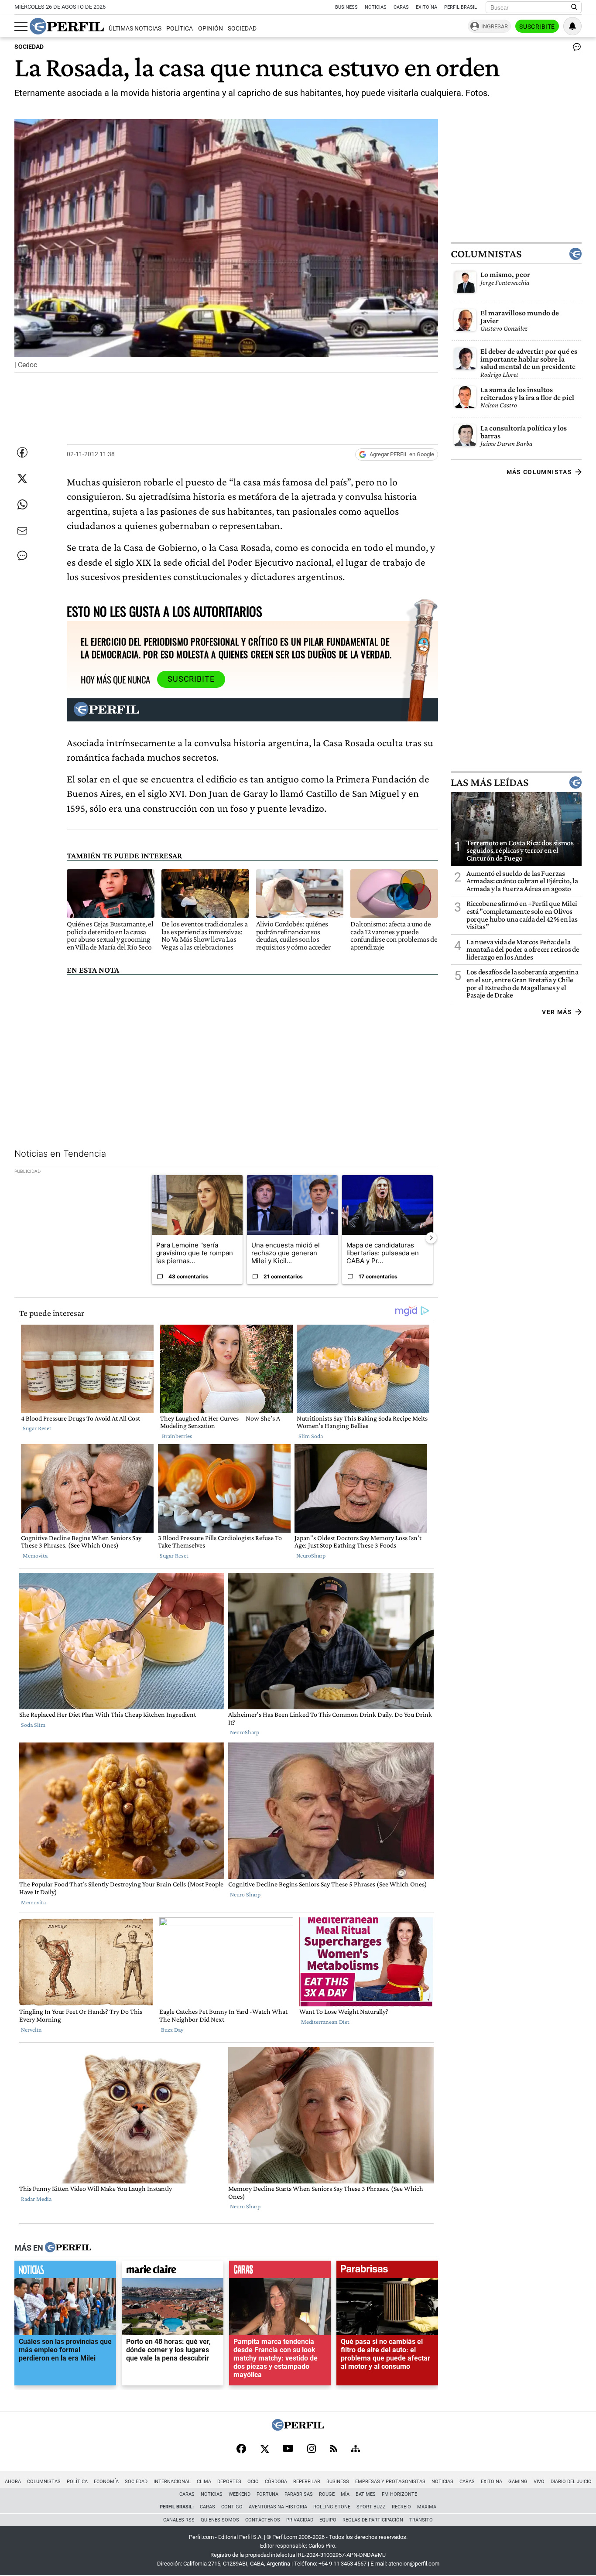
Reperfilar (307, 2482)
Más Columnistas (539, 472)
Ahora (13, 2482)
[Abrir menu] (21, 27)
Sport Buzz (371, 2507)
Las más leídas (490, 782)
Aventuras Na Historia (278, 2507)
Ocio (253, 2482)
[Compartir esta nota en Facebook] (22, 452)
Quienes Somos (220, 2520)
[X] (264, 2450)
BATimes (366, 2494)
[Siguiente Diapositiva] (431, 1238)
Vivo (539, 2482)
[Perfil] (68, 2248)
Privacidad (300, 2520)
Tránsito (421, 2520)
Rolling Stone (332, 2507)
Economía (106, 2482)
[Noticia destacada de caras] (280, 2272)
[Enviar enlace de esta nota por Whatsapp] (22, 505)
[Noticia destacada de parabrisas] (387, 2272)
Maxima (427, 2507)
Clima (204, 2482)
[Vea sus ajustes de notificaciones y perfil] (572, 26)
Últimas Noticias (135, 29)
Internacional (172, 2482)
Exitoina (492, 2482)
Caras (401, 7)
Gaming (518, 2482)
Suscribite (537, 27)
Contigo (232, 2507)
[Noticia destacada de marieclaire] (173, 2272)
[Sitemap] (356, 2450)
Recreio (401, 2507)
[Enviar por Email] (22, 531)
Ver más (557, 1011)
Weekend (240, 2494)
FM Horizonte (399, 2494)
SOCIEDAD (29, 47)
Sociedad (242, 29)
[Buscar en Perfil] (574, 7)
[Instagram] (312, 2450)
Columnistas (486, 254)
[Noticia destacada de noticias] (65, 2272)
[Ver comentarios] (575, 49)
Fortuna (267, 2494)
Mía (345, 2494)
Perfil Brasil (461, 7)
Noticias (376, 7)
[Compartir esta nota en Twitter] (22, 478)
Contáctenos (263, 2520)
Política (180, 29)
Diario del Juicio (571, 2482)
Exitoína (426, 7)
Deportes (229, 2482)
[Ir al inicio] (67, 26)
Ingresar (495, 26)
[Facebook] (241, 2450)
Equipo (328, 2520)
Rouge (327, 2494)
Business (346, 7)
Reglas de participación (373, 2520)
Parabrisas (299, 2494)
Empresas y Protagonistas (390, 2482)
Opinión (211, 29)
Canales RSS (179, 2520)
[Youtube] (288, 2449)
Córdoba (276, 2482)
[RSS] (334, 2449)
